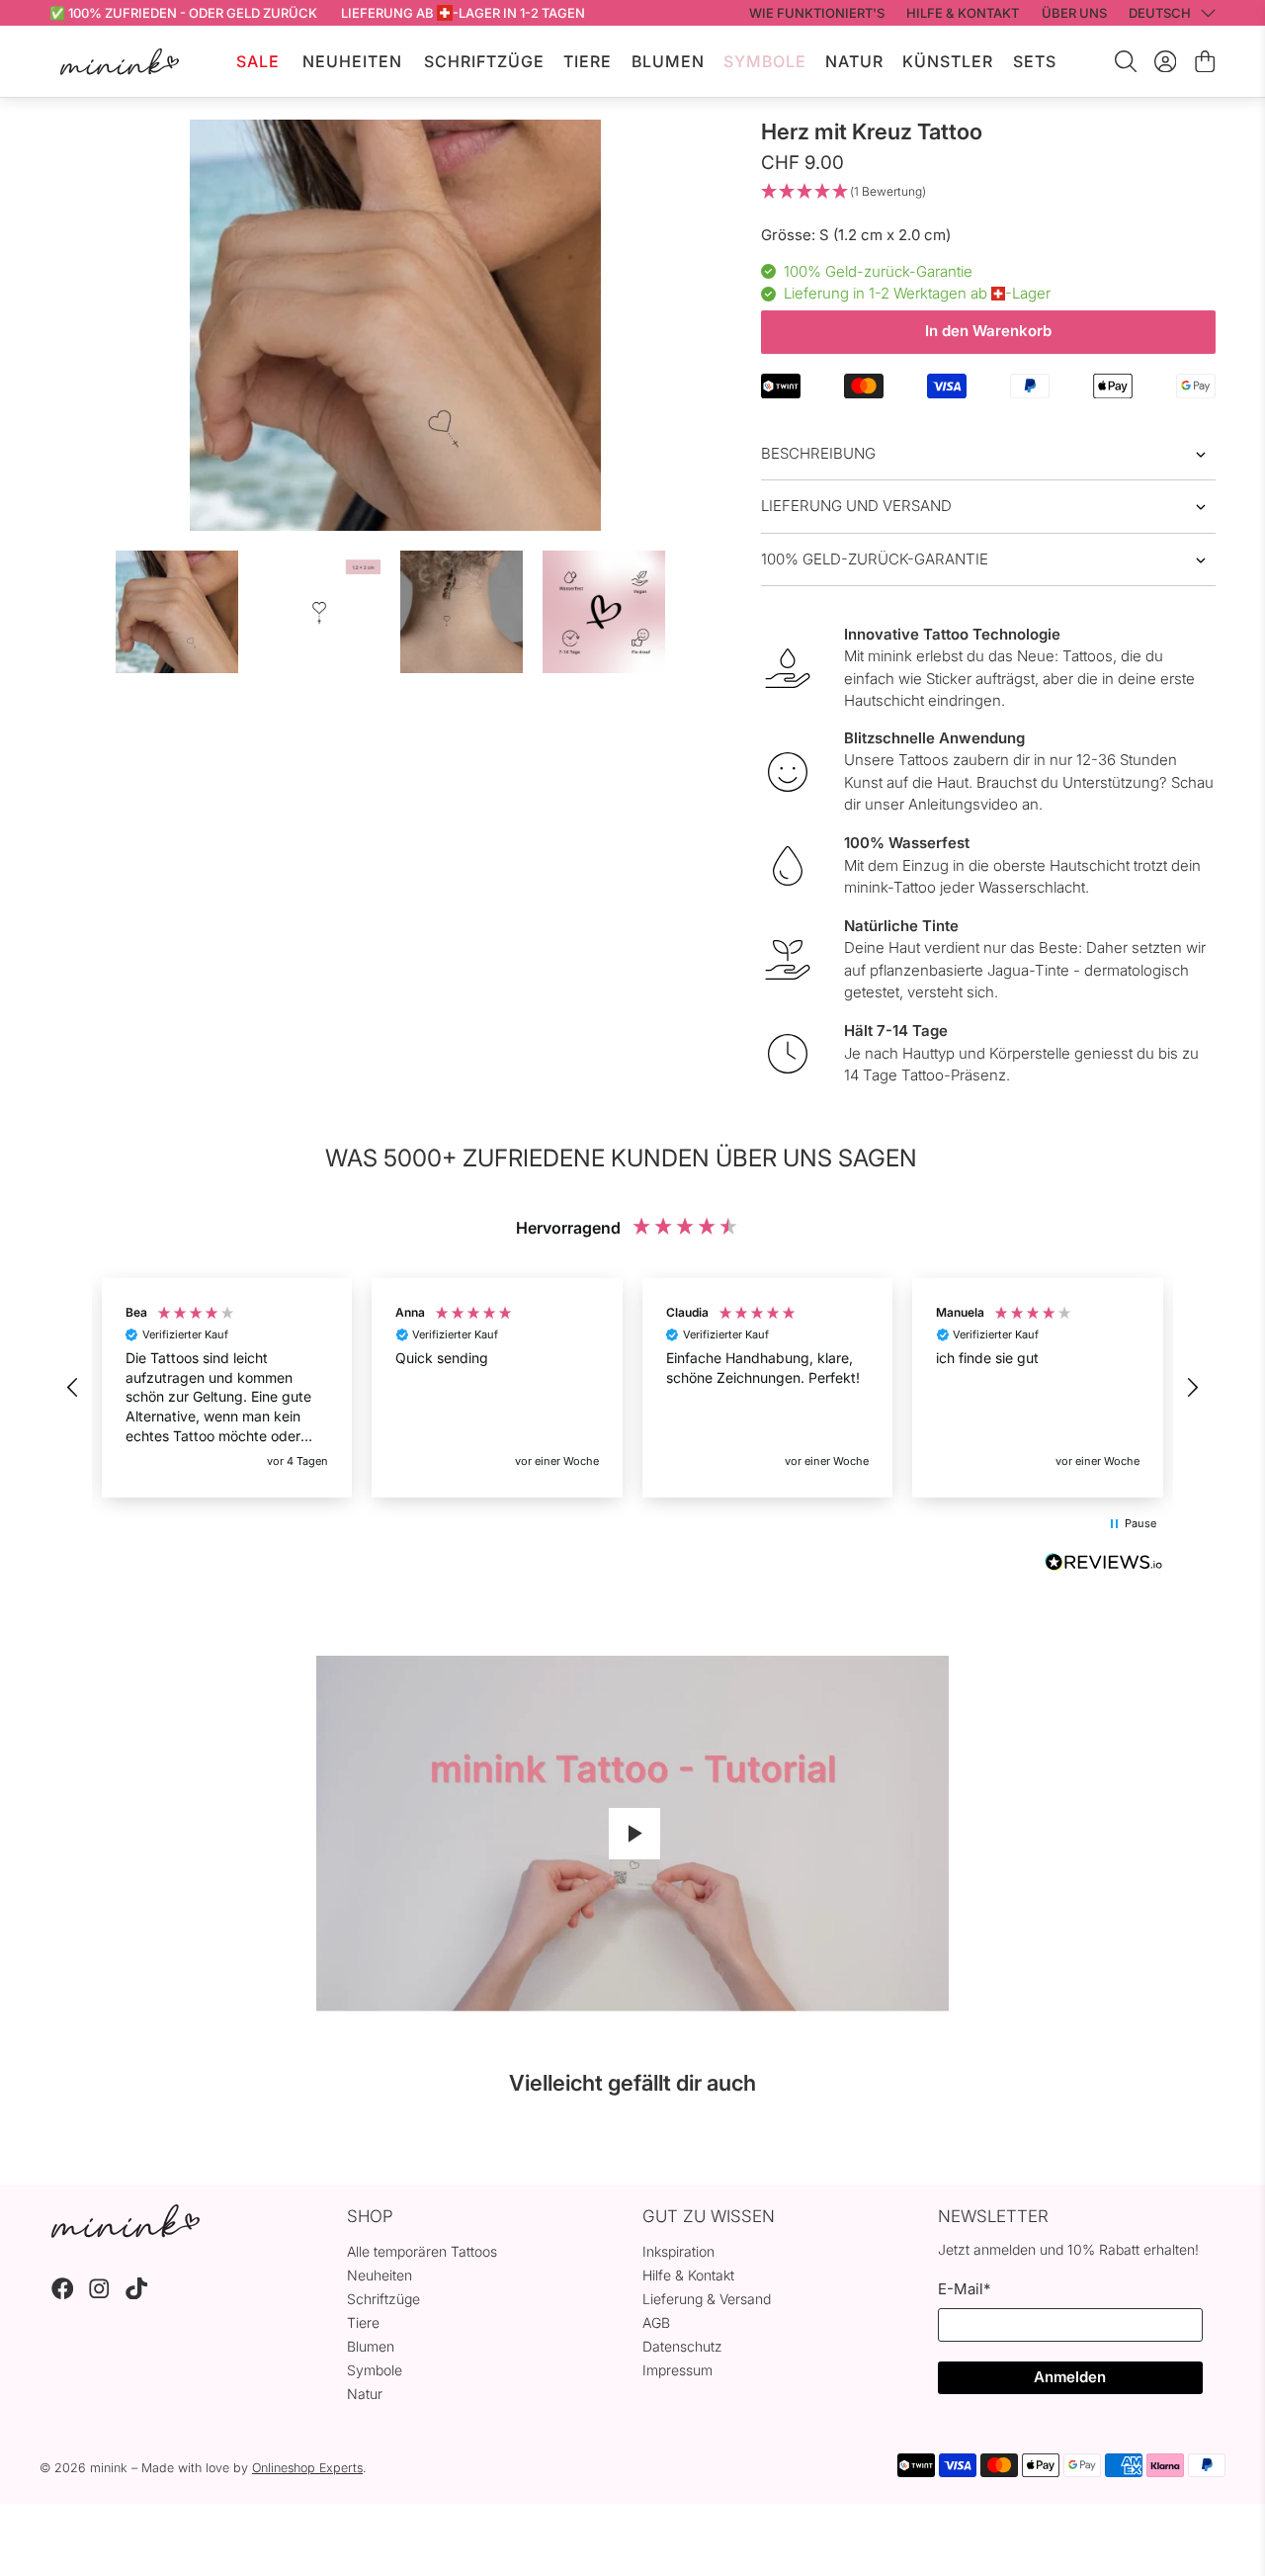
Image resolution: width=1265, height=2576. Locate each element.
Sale (258, 61)
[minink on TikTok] (137, 2294)
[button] (988, 192)
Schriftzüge (484, 61)
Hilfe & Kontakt (688, 2275)
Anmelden (1070, 2377)
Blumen (668, 61)
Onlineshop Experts (307, 2468)
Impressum (677, 2370)
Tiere (588, 61)
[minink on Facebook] (63, 2294)
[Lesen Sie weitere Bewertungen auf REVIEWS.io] (1104, 1565)
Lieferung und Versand (856, 506)
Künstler (948, 61)
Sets (1035, 61)
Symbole (765, 61)
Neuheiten (352, 61)
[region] (632, 1388)
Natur (854, 61)
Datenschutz (682, 2346)
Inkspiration (678, 2251)
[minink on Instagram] (99, 2294)
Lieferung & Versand (707, 2299)
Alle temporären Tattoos (422, 2251)
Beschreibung (818, 453)
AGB (656, 2322)
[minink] (120, 62)
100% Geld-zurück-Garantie (875, 559)
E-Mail (964, 2289)
